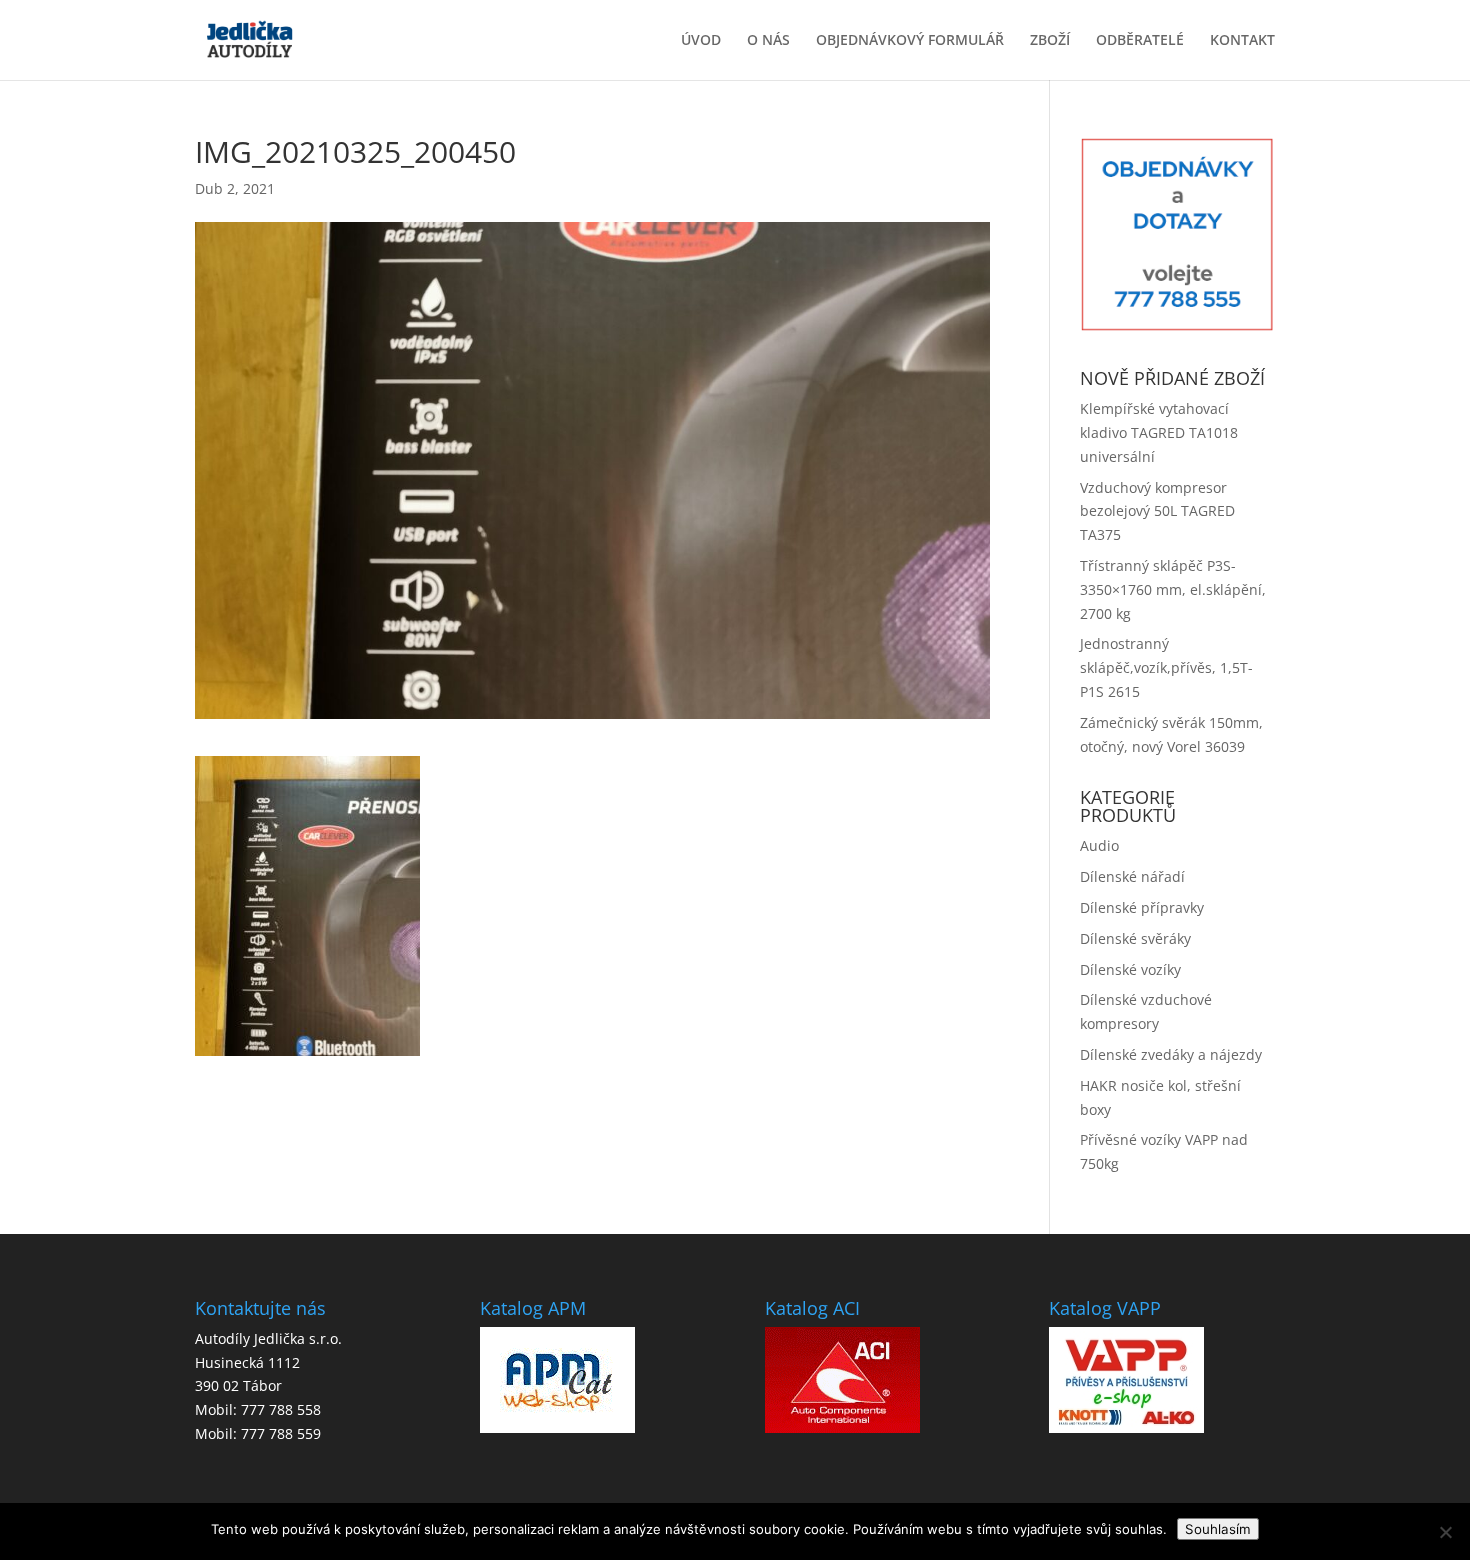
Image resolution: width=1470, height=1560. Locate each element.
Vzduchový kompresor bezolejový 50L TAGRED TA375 (1157, 511)
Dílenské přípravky (1142, 907)
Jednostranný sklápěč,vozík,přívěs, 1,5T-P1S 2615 (1166, 667)
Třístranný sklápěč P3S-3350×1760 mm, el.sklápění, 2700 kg (1173, 589)
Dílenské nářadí (1132, 876)
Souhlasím (1218, 1529)
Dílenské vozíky (1130, 969)
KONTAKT (1242, 41)
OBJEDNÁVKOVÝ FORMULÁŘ (910, 41)
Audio (1099, 845)
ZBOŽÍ (1050, 41)
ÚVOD (701, 41)
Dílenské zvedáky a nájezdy (1171, 1054)
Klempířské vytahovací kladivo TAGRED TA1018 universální (1159, 432)
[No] (1445, 1532)
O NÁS (768, 41)
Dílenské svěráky (1135, 938)
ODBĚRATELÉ (1140, 41)
